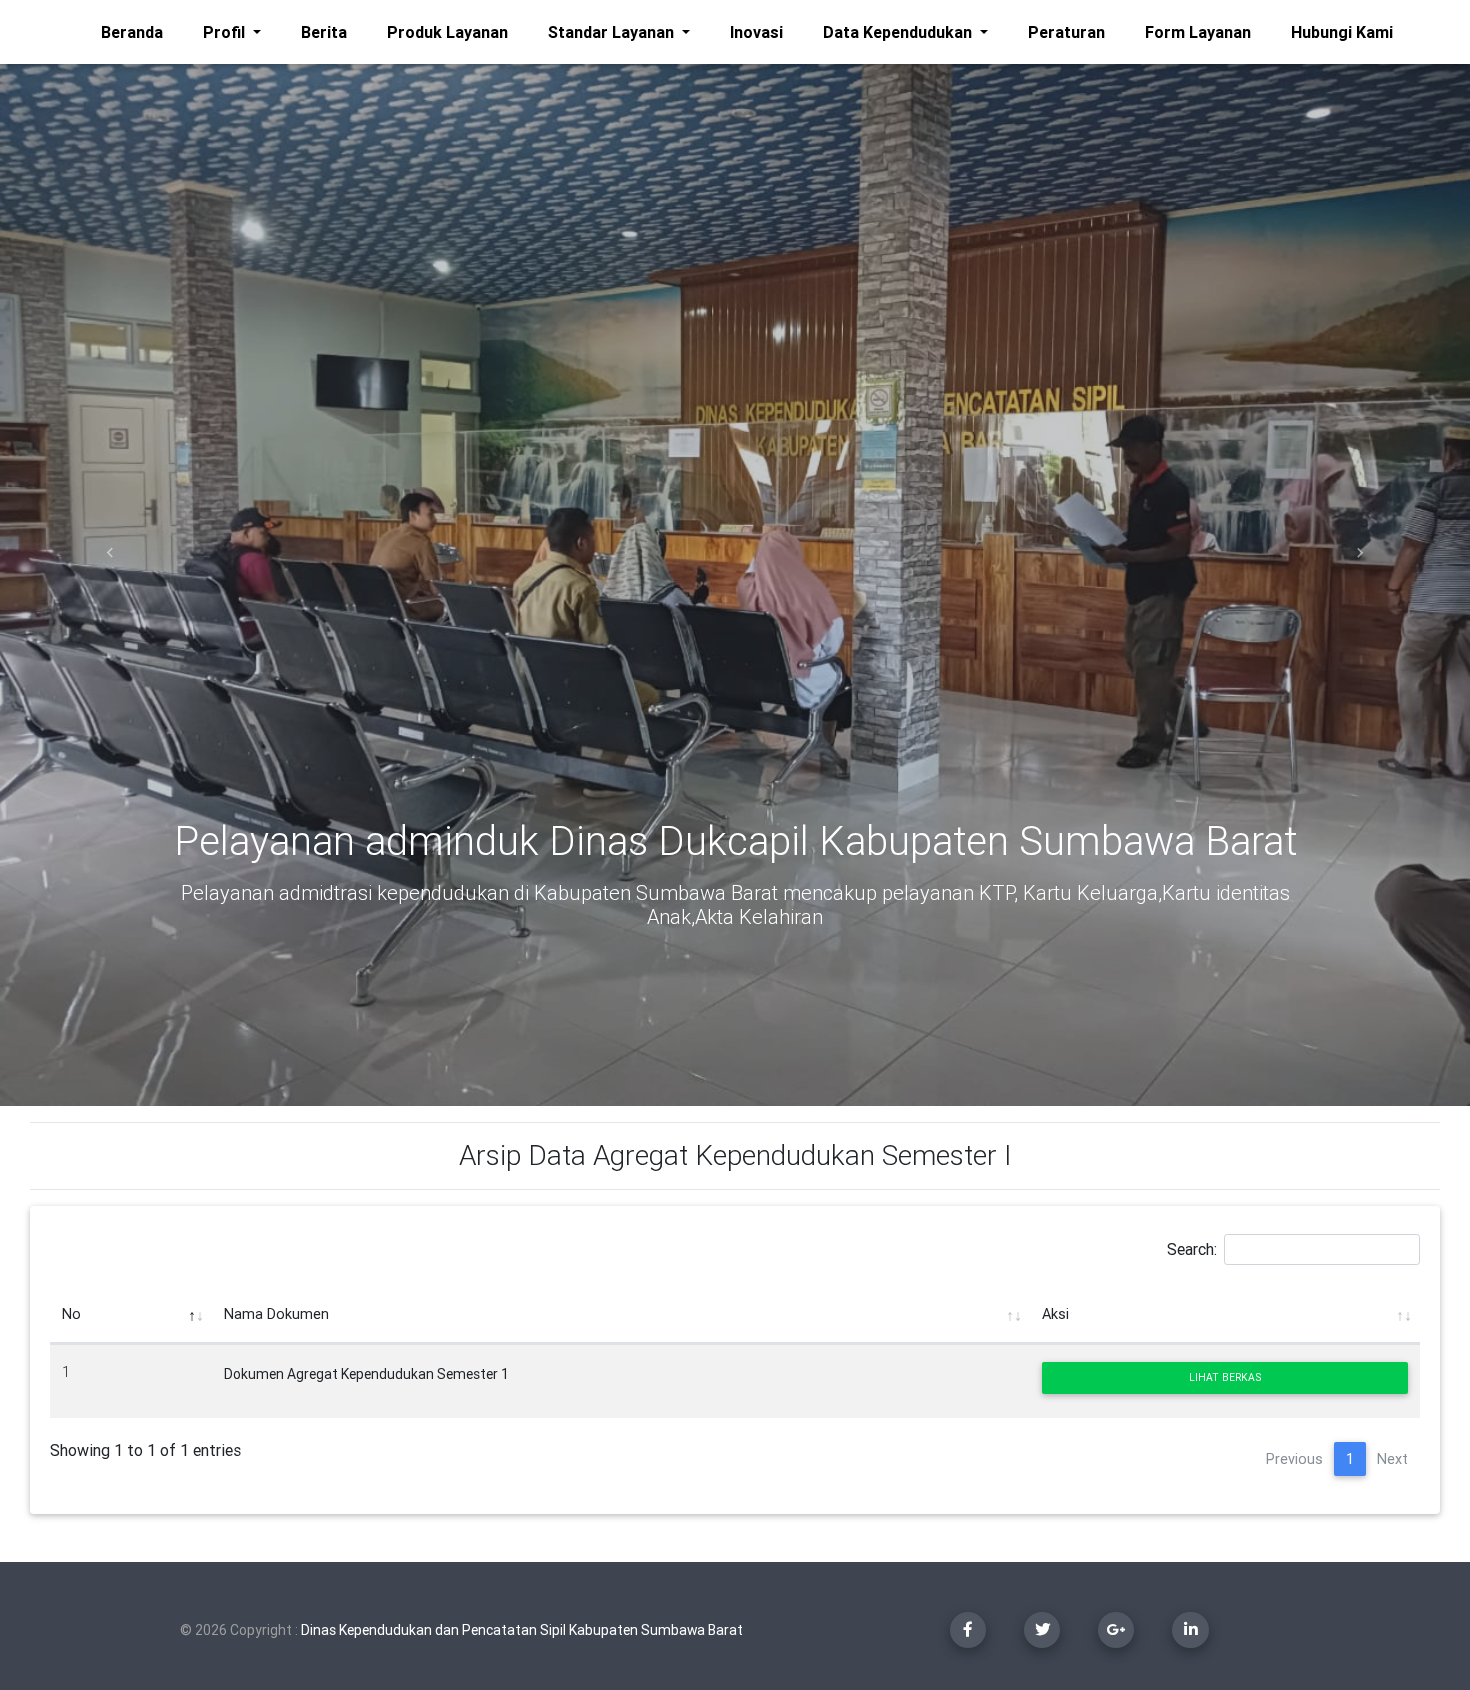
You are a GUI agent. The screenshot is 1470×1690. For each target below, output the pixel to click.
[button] (110, 553)
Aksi (1055, 1314)
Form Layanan (1198, 32)
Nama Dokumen (276, 1314)
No (71, 1314)
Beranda (136, 31)
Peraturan (1066, 32)
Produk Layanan (447, 32)
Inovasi (756, 32)
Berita (324, 32)
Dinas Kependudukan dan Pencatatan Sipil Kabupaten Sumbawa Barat (522, 1630)
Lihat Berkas (1225, 1377)
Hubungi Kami (1346, 31)
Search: (1192, 1248)
